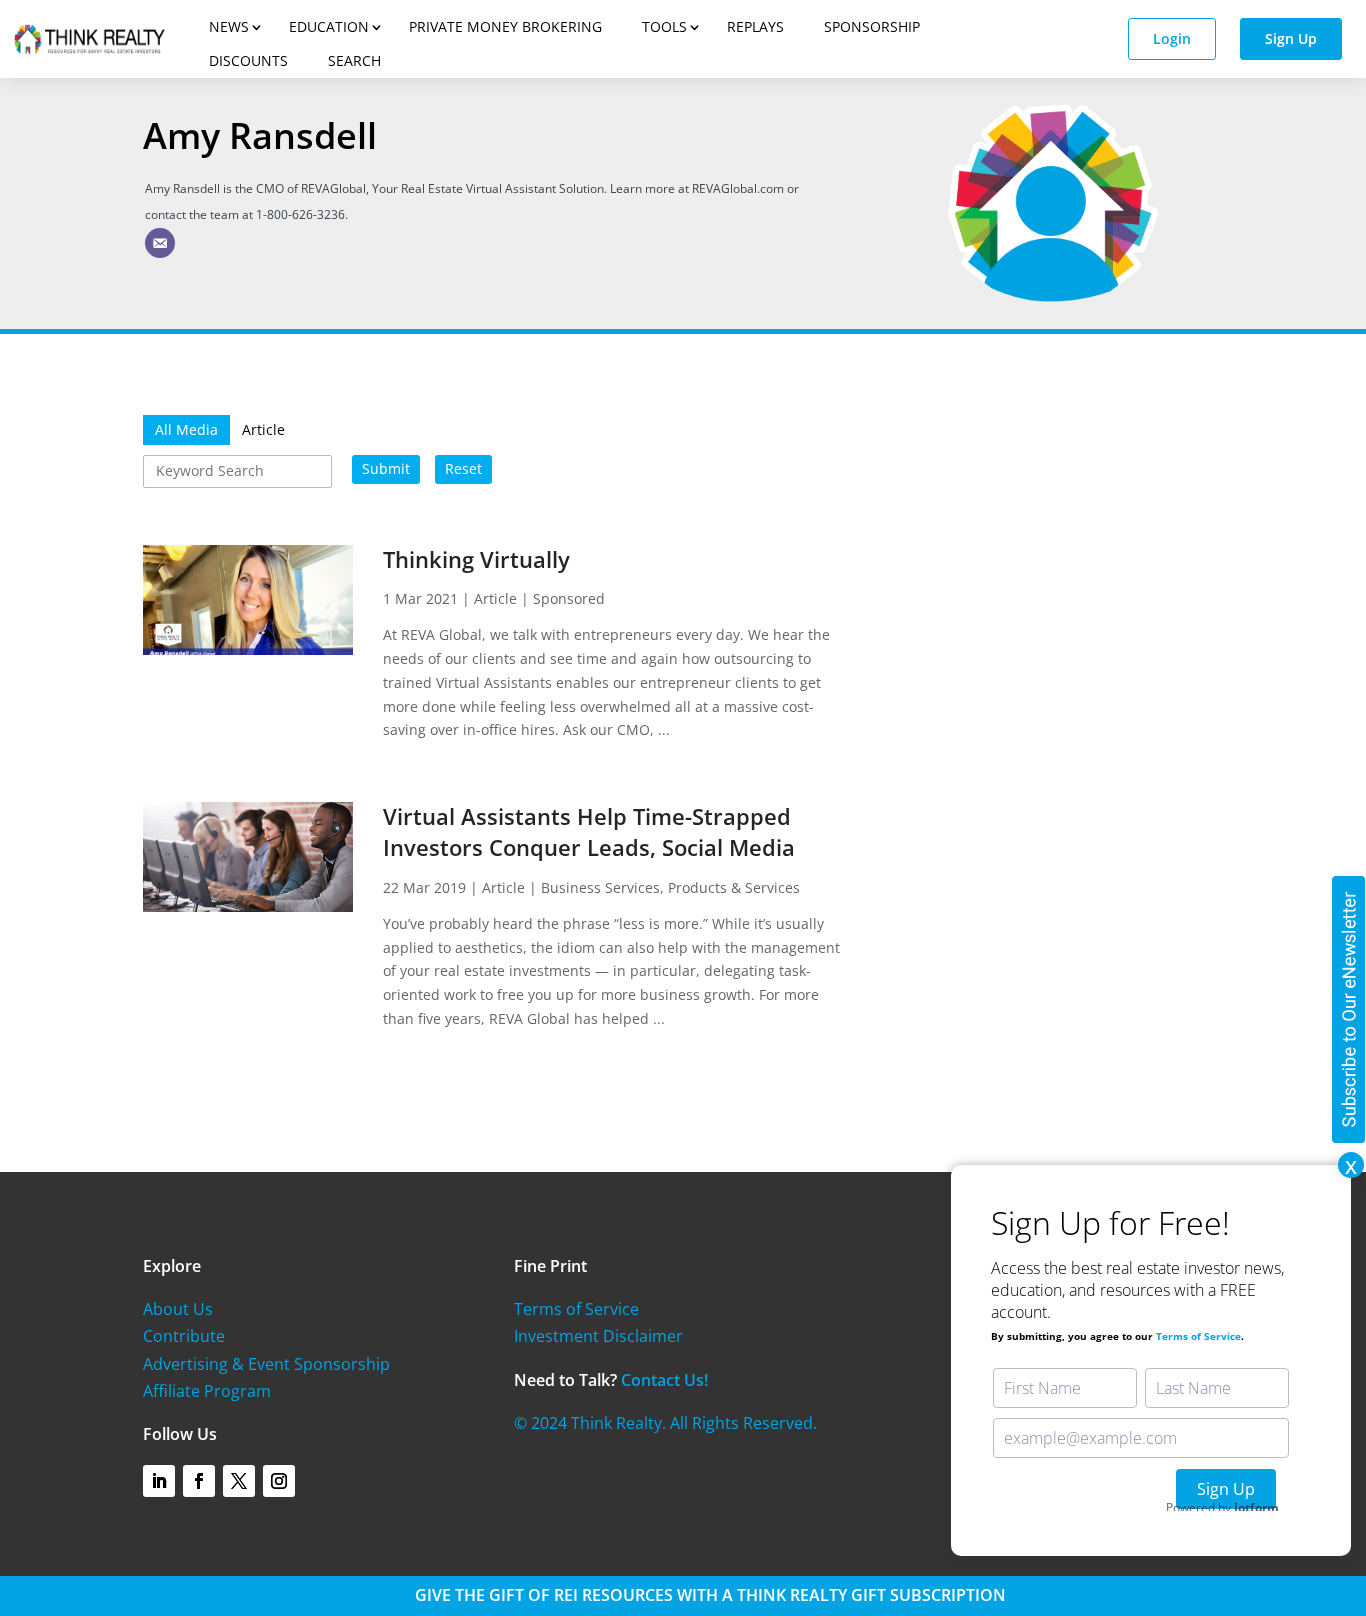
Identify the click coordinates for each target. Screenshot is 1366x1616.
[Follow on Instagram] (279, 1481)
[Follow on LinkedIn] (159, 1481)
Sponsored (569, 598)
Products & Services (734, 887)
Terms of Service (576, 1309)
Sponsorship (872, 26)
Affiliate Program (207, 1391)
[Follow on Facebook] (199, 1481)
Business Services (600, 887)
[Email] (160, 243)
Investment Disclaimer (598, 1336)
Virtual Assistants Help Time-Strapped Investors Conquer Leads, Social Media (589, 831)
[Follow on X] (239, 1481)
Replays (755, 26)
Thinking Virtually (476, 559)
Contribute (184, 1336)
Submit (386, 468)
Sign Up (1291, 38)
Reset (463, 468)
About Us (178, 1309)
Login (1172, 38)
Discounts (248, 60)
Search (354, 60)
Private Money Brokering (505, 26)
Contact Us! (664, 1380)
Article (495, 598)
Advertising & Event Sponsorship (266, 1364)
